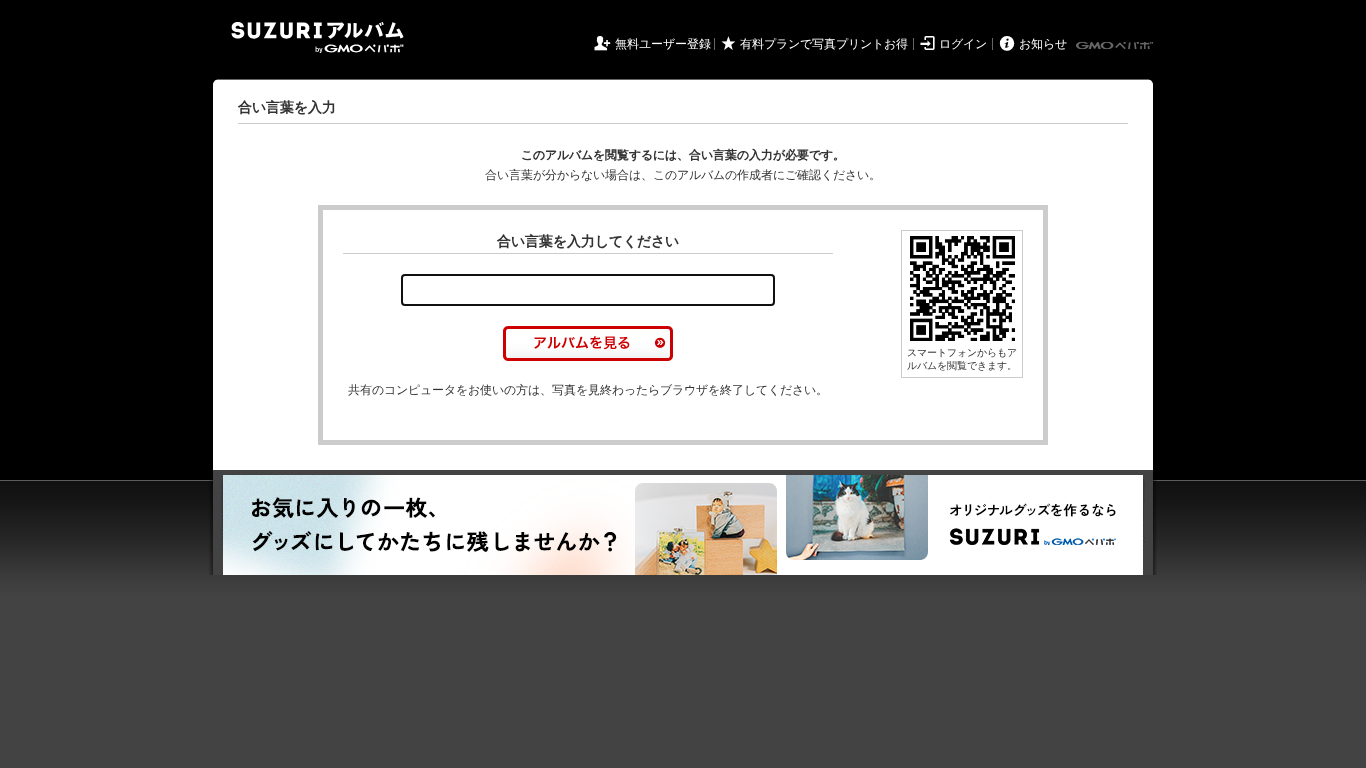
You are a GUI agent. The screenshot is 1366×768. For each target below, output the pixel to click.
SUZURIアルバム (317, 37)
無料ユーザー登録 (663, 44)
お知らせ (1043, 44)
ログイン (963, 44)
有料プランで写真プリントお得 (824, 44)
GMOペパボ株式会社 (1116, 46)
